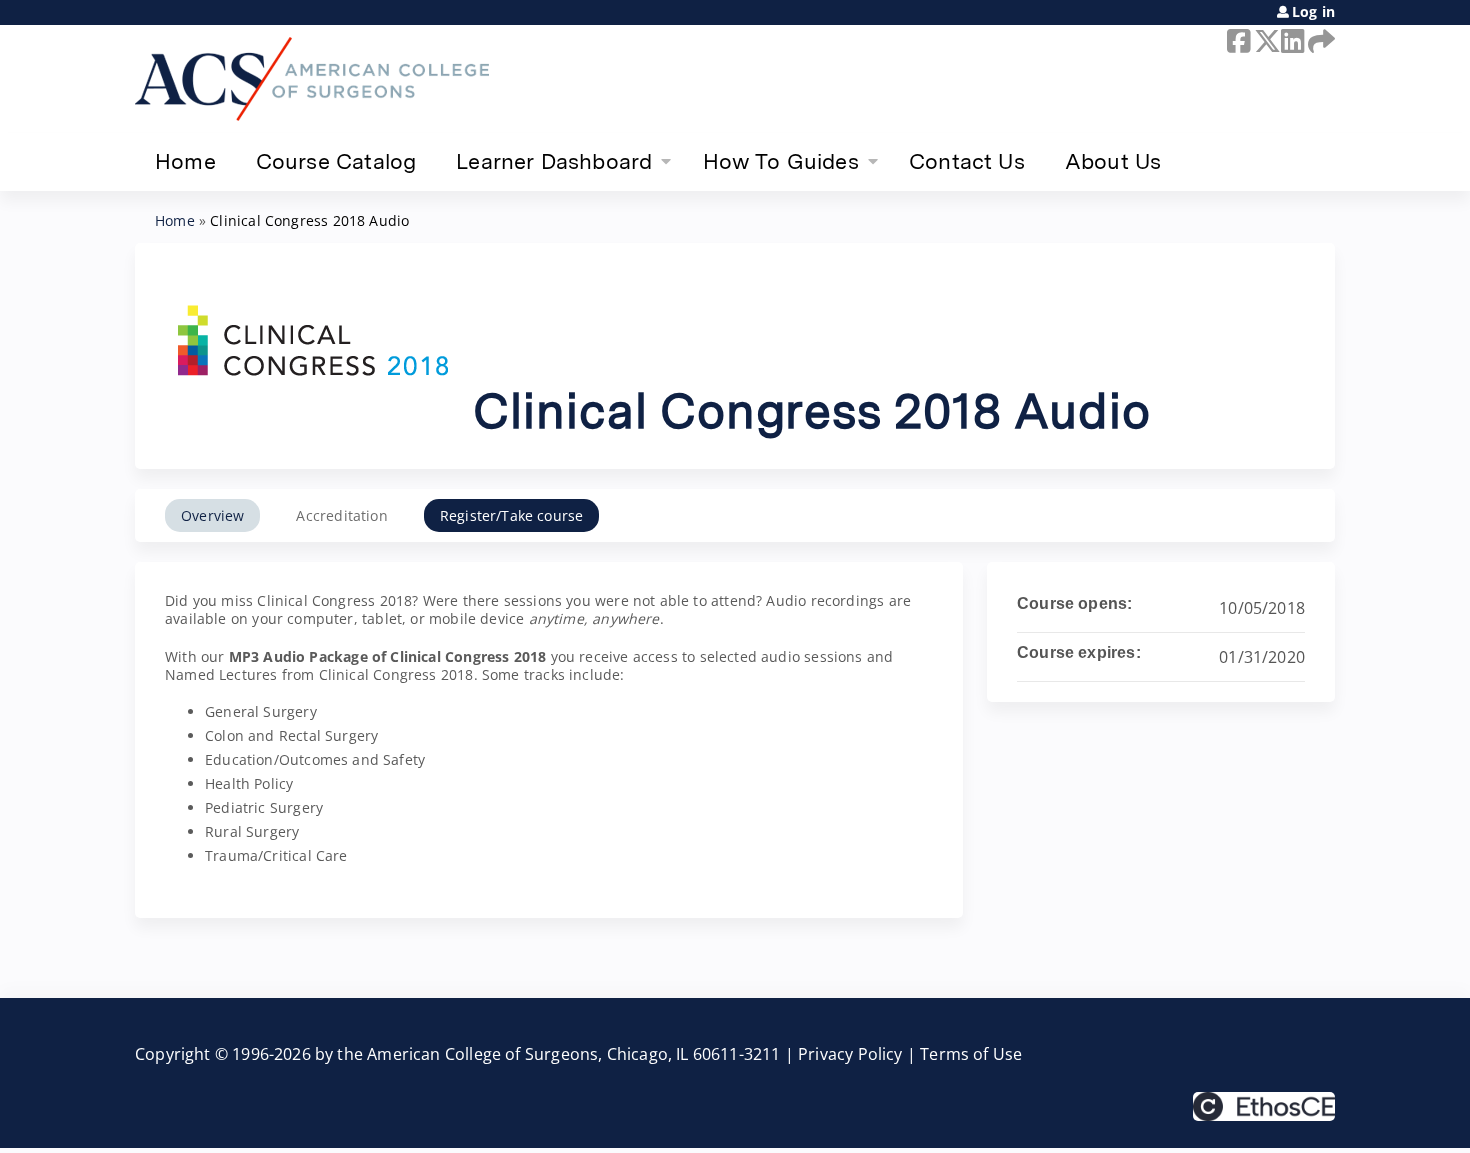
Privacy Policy (850, 1054)
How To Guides (781, 161)
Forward (1318, 41)
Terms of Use (971, 1054)
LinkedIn (1291, 41)
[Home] (312, 79)
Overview (212, 515)
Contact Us (967, 161)
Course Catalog (336, 161)
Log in (1313, 12)
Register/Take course (512, 515)
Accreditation (341, 515)
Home (185, 161)
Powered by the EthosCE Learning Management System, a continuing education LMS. (1264, 1106)
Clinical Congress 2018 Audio (309, 220)
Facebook (1237, 41)
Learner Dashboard (554, 161)
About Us (1113, 161)
